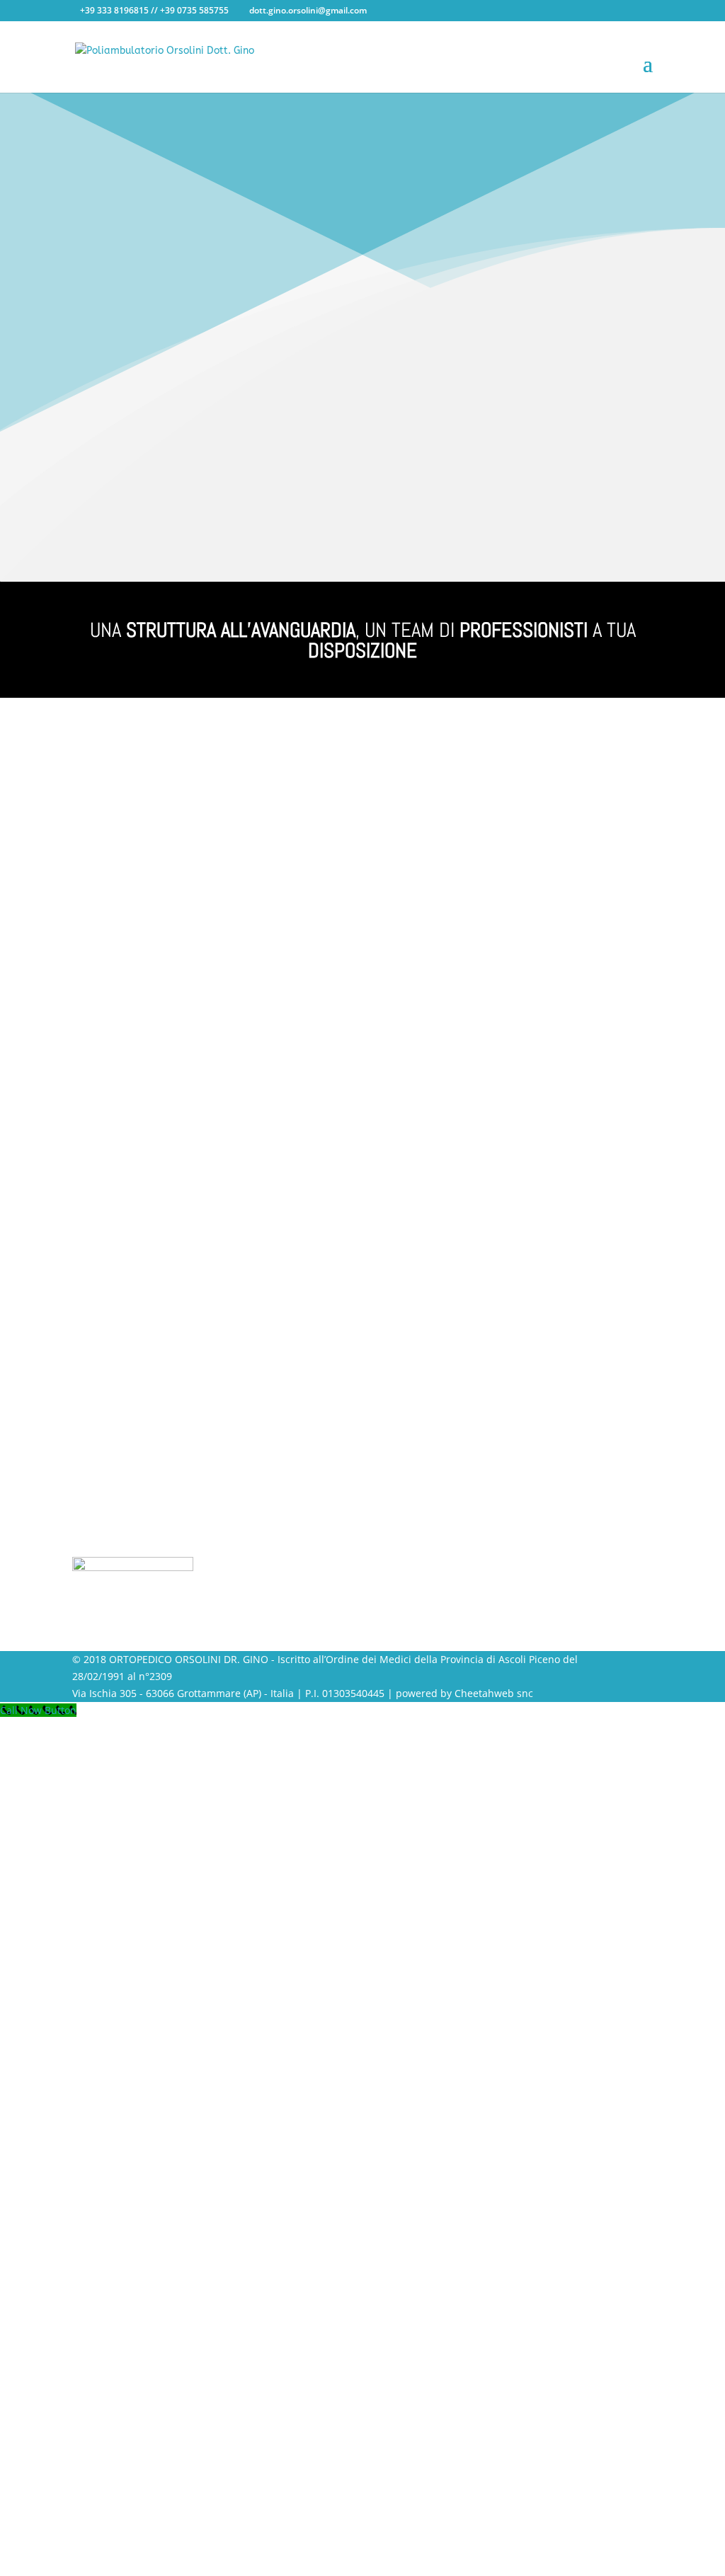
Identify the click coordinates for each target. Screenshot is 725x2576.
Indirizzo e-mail (416, 803)
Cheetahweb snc (494, 1693)
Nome (393, 749)
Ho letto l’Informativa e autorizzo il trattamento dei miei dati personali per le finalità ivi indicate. (501, 921)
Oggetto (398, 830)
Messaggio (404, 877)
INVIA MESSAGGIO (456, 981)
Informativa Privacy (424, 904)
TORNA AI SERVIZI (142, 498)
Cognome (401, 776)
